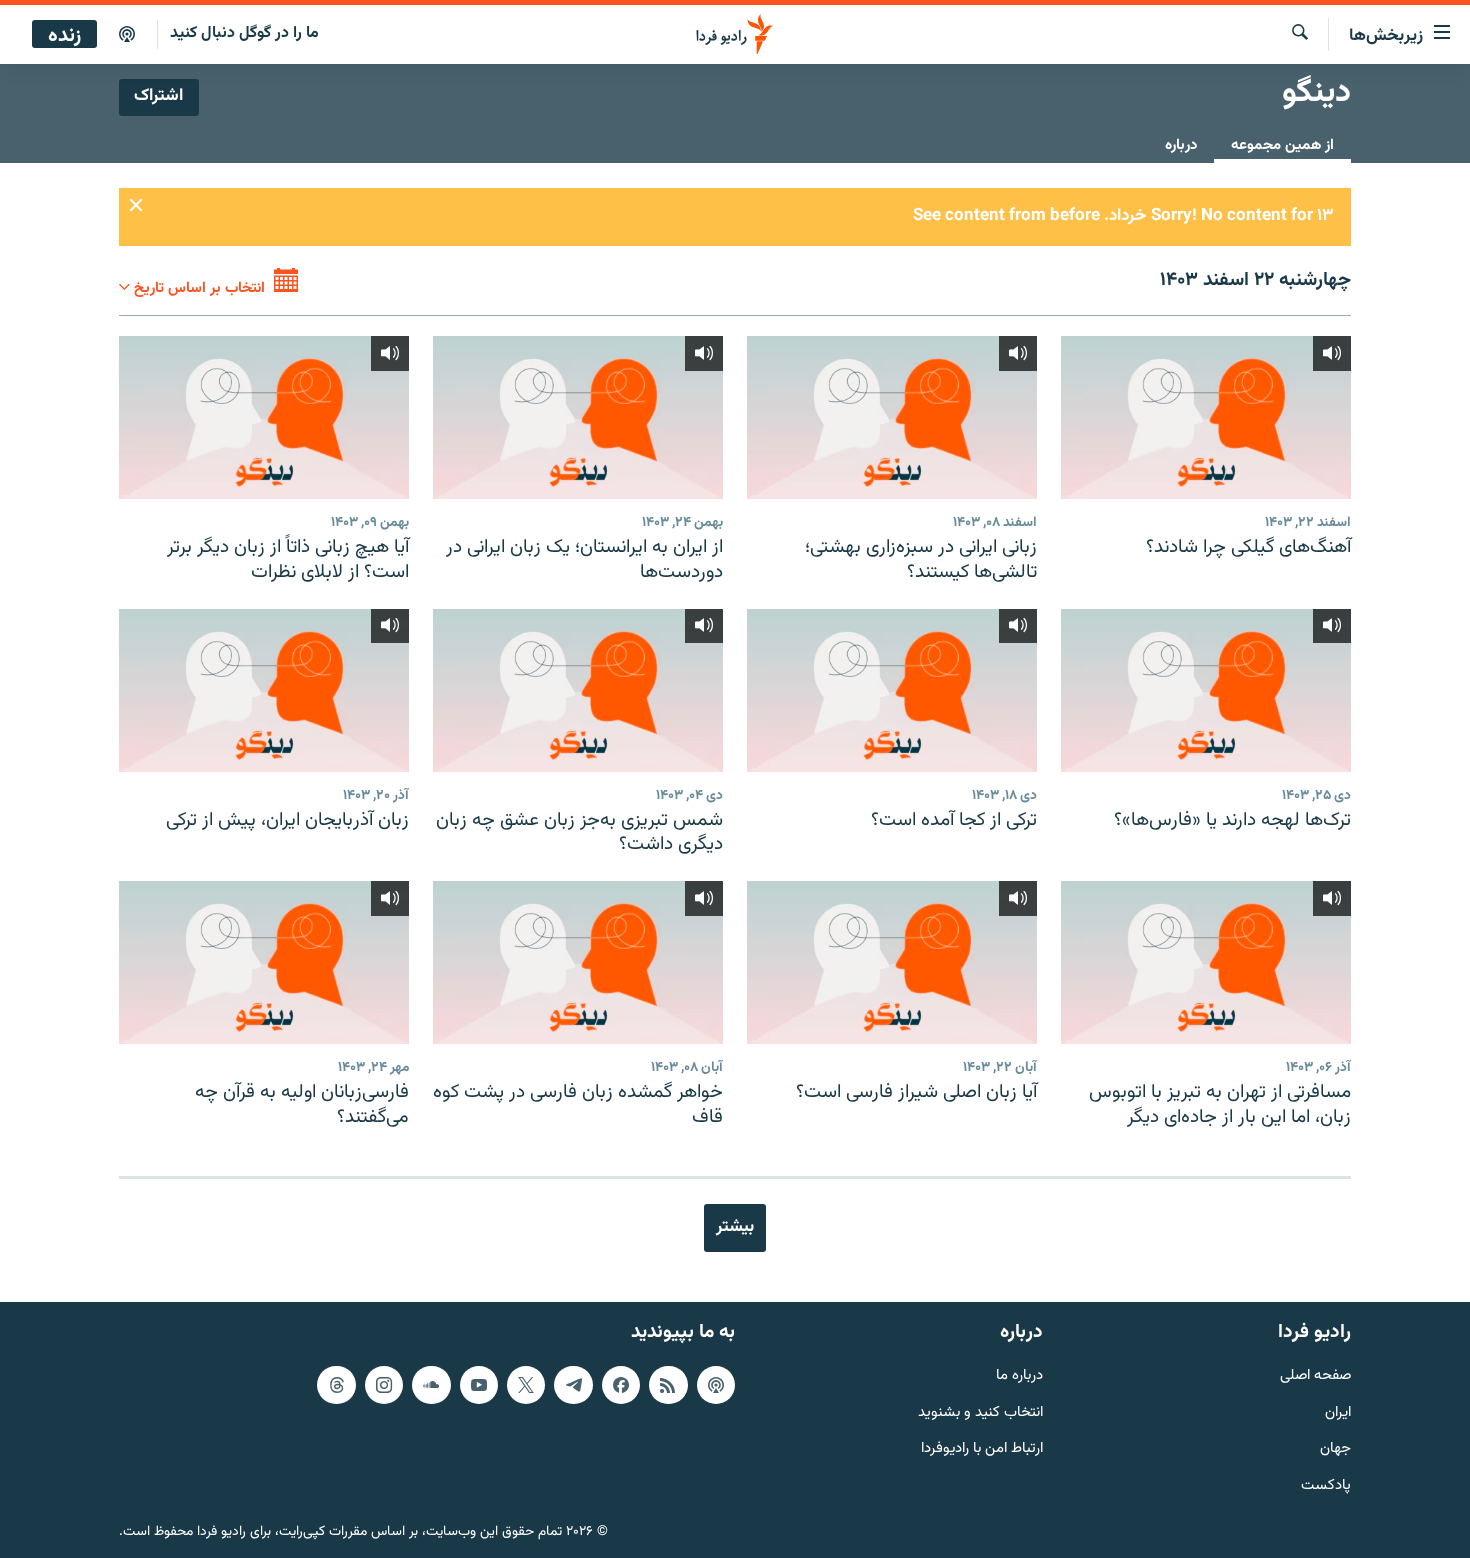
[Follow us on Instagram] (384, 1385)
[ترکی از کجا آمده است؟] (892, 690)
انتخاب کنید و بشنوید (980, 1412)
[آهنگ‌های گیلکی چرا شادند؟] (1206, 417)
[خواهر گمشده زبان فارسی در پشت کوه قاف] (578, 962)
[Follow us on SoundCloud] (431, 1385)
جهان (1335, 1449)
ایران (1338, 1412)
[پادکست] (127, 35)
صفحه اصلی (1315, 1376)
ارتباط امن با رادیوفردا (982, 1449)
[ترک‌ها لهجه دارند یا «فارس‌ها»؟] (1206, 690)
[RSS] (668, 1385)
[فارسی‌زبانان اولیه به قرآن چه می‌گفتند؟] (264, 962)
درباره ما (1019, 1376)
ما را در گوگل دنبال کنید (244, 33)
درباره (1181, 145)
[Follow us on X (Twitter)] (526, 1385)
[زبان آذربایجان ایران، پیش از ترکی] (264, 690)
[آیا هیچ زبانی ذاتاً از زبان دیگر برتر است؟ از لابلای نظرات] (264, 417)
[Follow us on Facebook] (621, 1385)
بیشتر (735, 1227)
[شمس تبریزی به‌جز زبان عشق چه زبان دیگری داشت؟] (578, 690)
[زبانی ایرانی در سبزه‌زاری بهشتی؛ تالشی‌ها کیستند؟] (892, 417)
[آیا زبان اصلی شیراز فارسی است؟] (892, 962)
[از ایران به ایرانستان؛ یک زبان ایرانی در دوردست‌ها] (578, 417)
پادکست (1326, 1486)
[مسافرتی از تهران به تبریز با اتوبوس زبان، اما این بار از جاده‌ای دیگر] (1206, 962)
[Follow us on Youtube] (479, 1385)
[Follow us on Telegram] (573, 1385)
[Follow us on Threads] (336, 1385)
